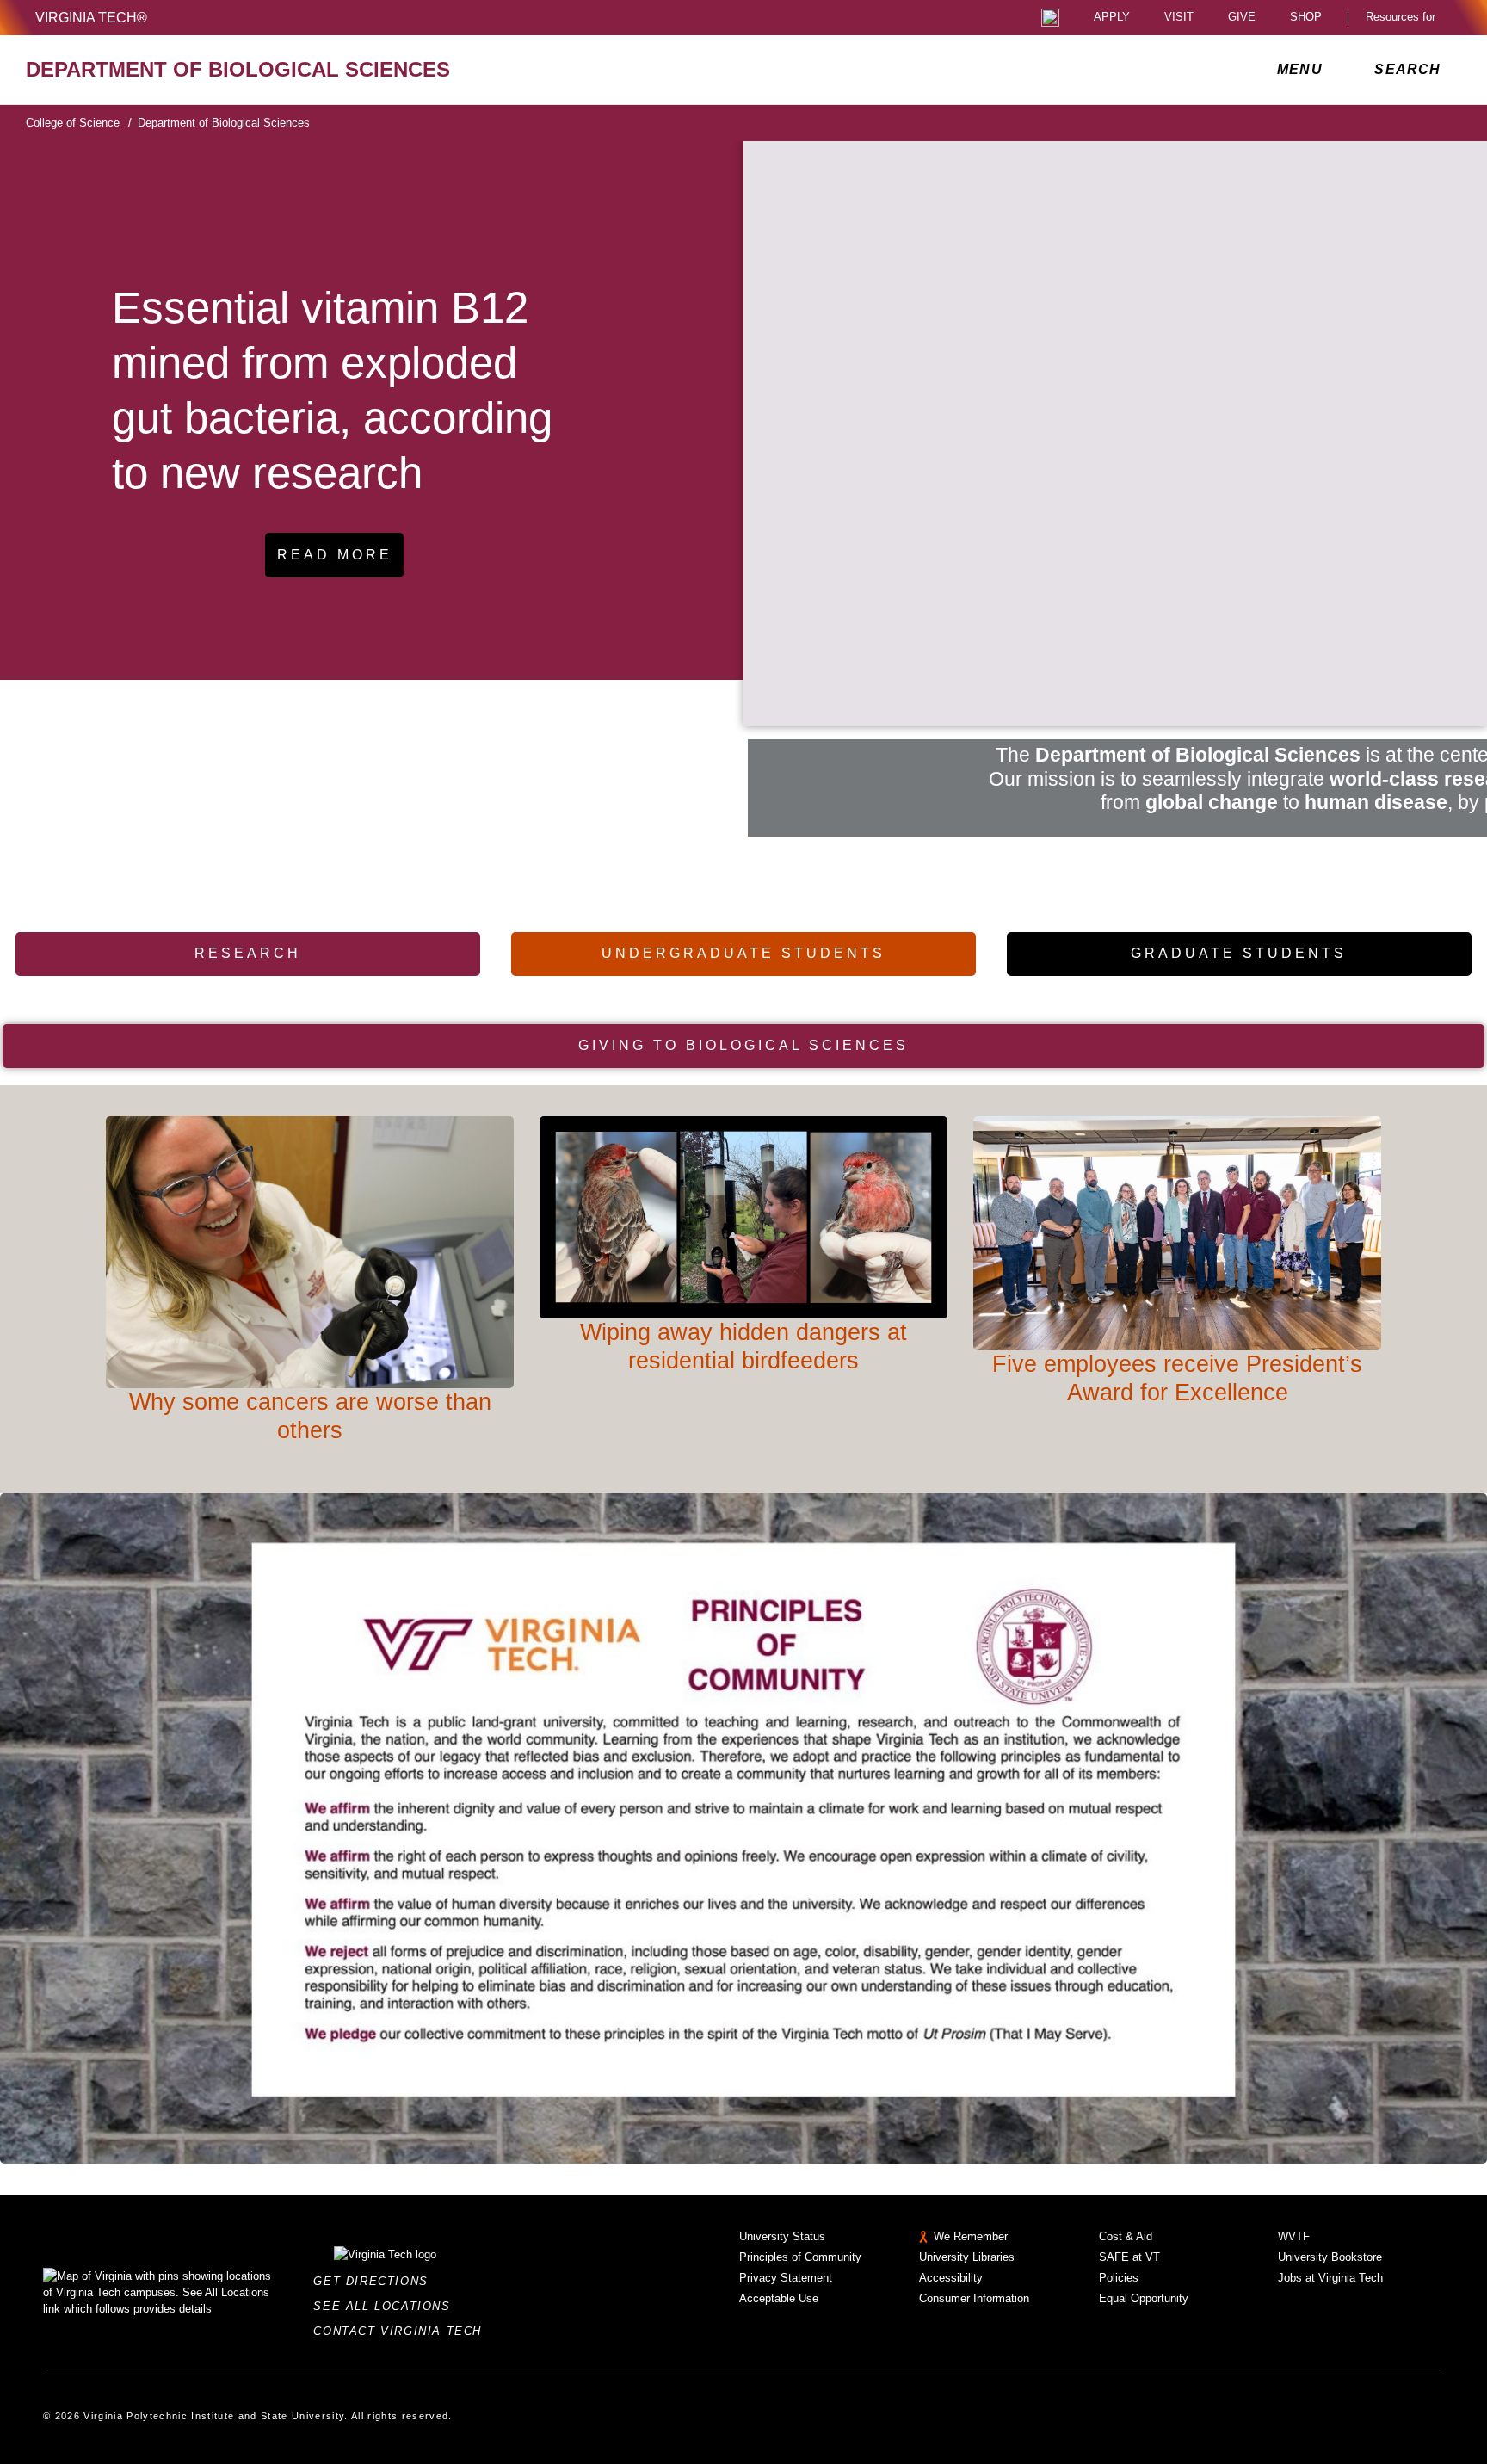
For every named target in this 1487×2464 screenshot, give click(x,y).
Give (1242, 18)
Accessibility (951, 2278)
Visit (1179, 18)
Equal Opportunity (1144, 2298)
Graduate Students (1239, 953)
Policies (1119, 2278)
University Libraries (967, 2257)
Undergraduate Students (743, 953)
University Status (782, 2236)
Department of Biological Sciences (224, 123)
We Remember (971, 2236)
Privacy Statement (786, 2278)
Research (248, 953)
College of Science (79, 123)
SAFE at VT (1129, 2257)
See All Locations (386, 2306)
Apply (1112, 18)
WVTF (1294, 2236)
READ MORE (335, 555)
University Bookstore (1330, 2257)
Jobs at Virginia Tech (1330, 2278)
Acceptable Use (779, 2298)
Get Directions (376, 2281)
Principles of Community (800, 2257)
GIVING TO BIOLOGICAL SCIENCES (743, 1045)
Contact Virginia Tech (402, 2331)
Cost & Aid (1126, 2236)
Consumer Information (974, 2298)
